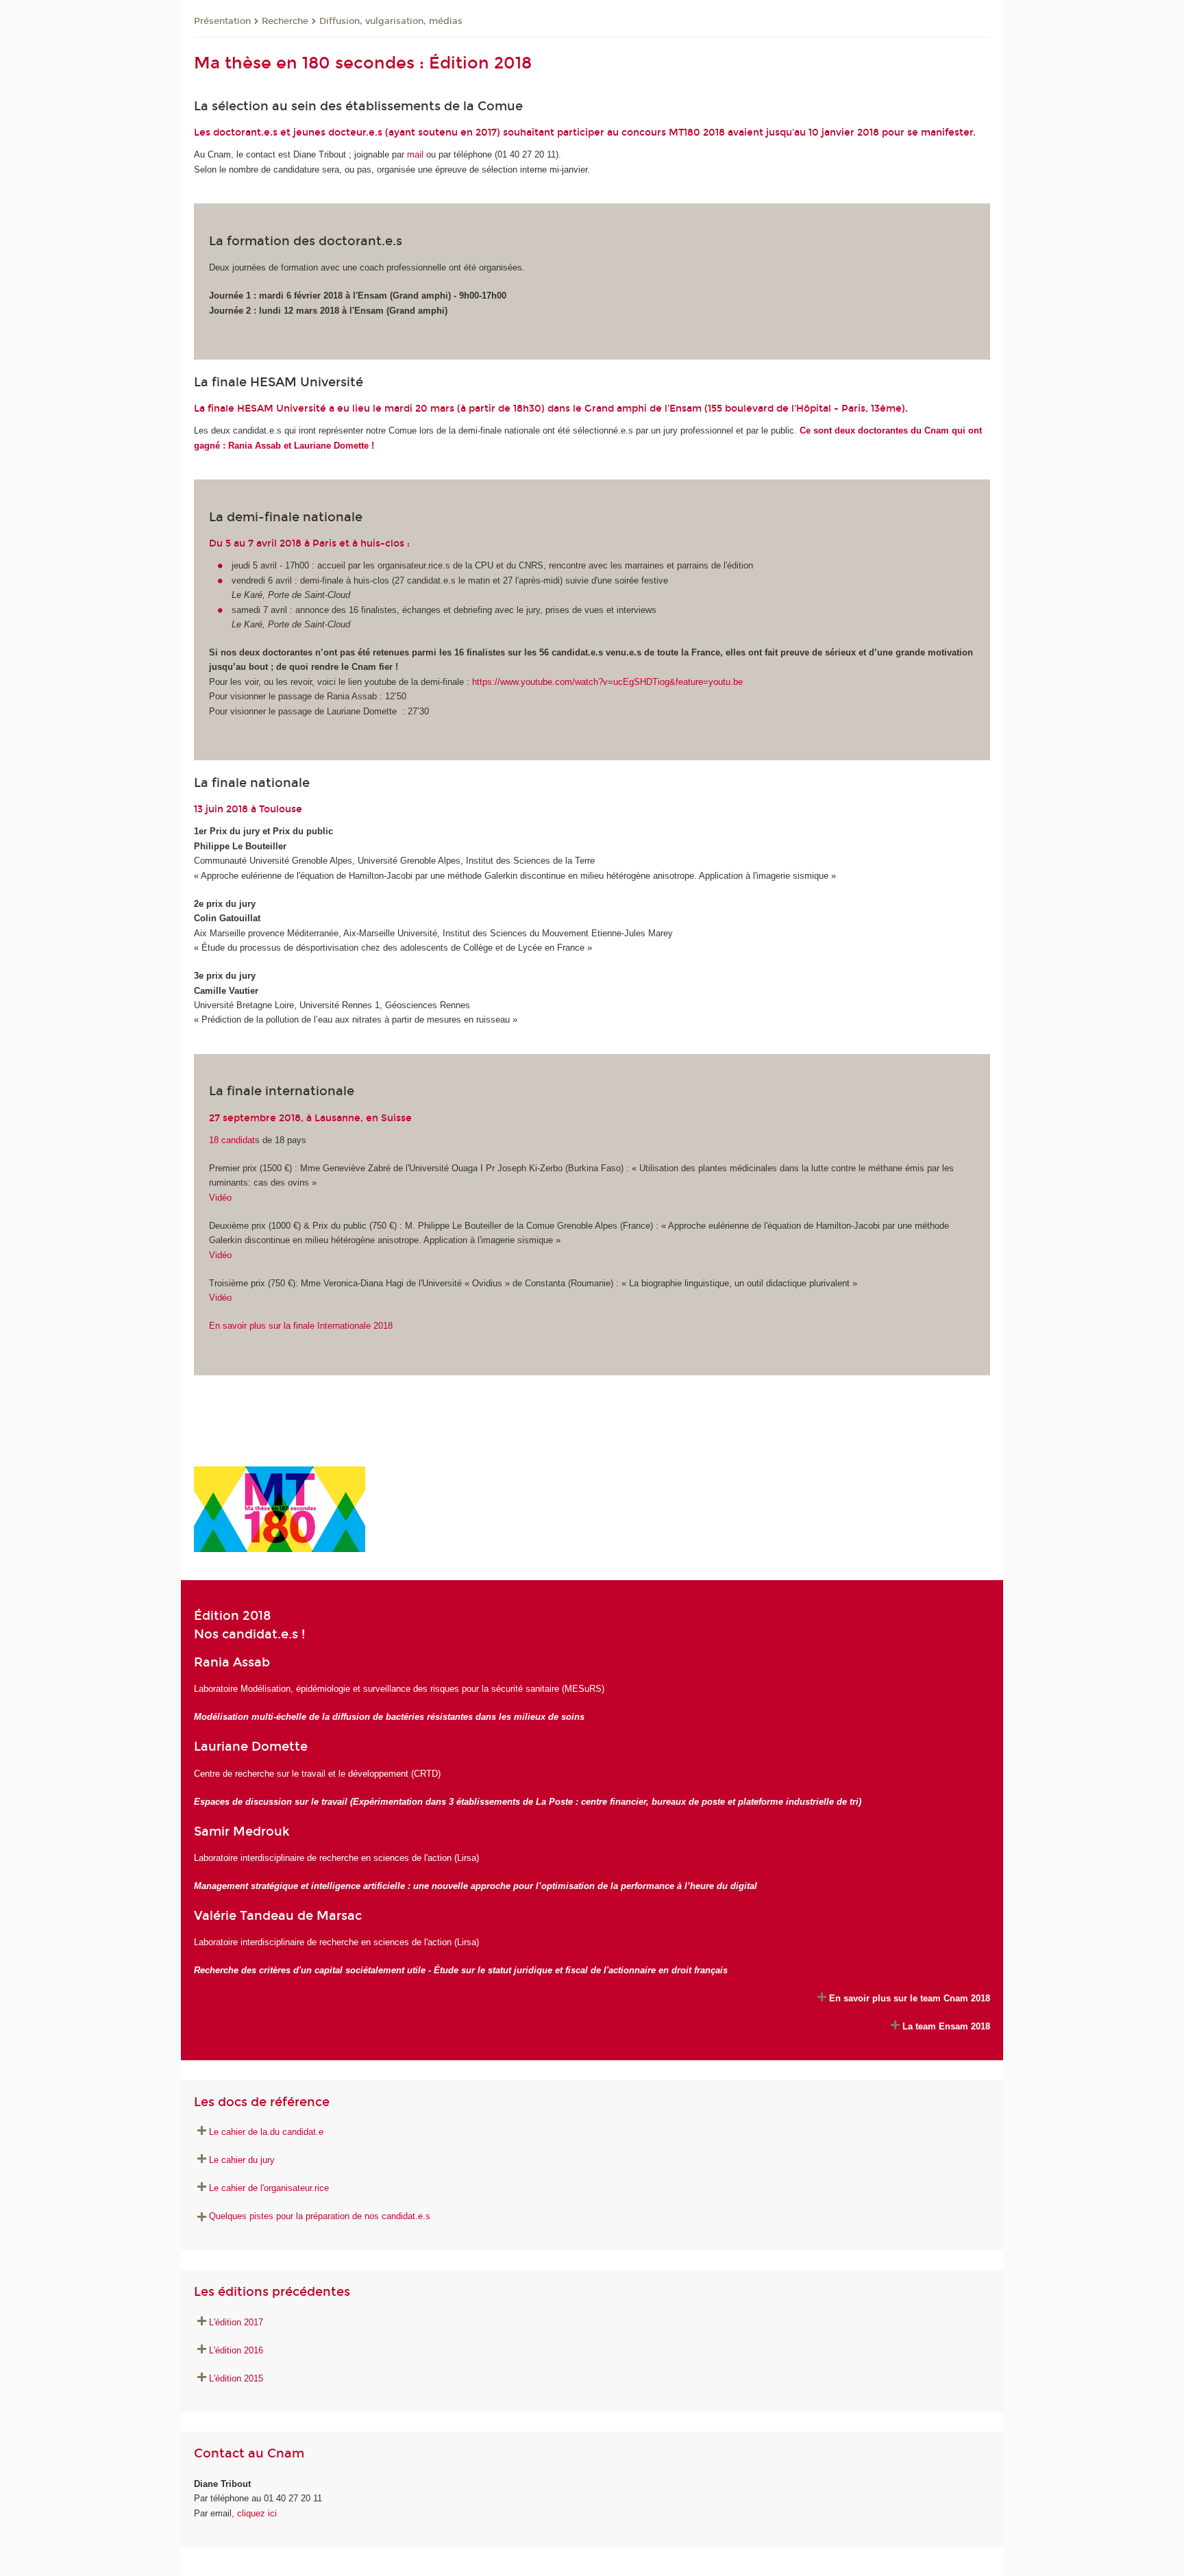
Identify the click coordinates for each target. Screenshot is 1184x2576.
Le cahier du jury (242, 2160)
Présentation (222, 21)
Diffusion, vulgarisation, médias (391, 21)
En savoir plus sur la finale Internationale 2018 (301, 1326)
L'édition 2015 (236, 2378)
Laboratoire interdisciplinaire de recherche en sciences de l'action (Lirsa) (336, 1858)
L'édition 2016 (236, 2350)
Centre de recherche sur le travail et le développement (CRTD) (317, 1774)
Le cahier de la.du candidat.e (266, 2132)
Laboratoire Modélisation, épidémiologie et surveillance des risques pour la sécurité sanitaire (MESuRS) (399, 1689)
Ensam (686, 409)
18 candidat (232, 1140)
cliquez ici (257, 2513)
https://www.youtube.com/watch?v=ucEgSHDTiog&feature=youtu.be (607, 682)
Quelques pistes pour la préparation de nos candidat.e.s (320, 2216)
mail (415, 154)
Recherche (285, 21)
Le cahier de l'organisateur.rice (269, 2188)
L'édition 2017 (236, 2322)
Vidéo (220, 1198)
